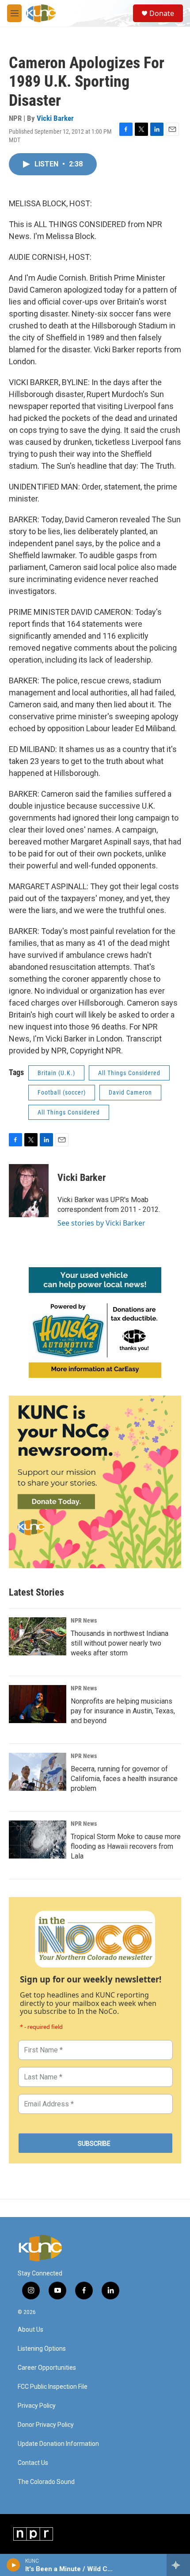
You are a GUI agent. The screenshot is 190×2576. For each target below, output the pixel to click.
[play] (13, 2565)
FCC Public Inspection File (53, 2387)
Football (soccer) (62, 1092)
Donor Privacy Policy (46, 2425)
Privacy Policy (37, 2406)
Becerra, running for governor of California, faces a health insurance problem (124, 1779)
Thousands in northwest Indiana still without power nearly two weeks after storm (120, 1643)
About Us (30, 2330)
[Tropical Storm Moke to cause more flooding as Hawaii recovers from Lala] (38, 1839)
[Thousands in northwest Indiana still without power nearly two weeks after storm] (38, 1636)
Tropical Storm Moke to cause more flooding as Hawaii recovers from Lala (126, 1846)
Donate (162, 13)
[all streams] (178, 2565)
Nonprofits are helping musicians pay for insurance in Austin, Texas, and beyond (123, 1711)
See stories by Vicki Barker (101, 1223)
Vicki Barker (55, 118)
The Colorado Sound (46, 2482)
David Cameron (130, 1092)
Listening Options (42, 2349)
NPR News (84, 1620)
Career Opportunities (47, 2368)
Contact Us (33, 2463)
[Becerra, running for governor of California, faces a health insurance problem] (38, 1772)
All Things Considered (129, 1073)
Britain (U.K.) (56, 1073)
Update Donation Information (58, 2444)
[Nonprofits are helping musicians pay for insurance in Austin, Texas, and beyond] (38, 1704)
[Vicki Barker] (29, 1191)
